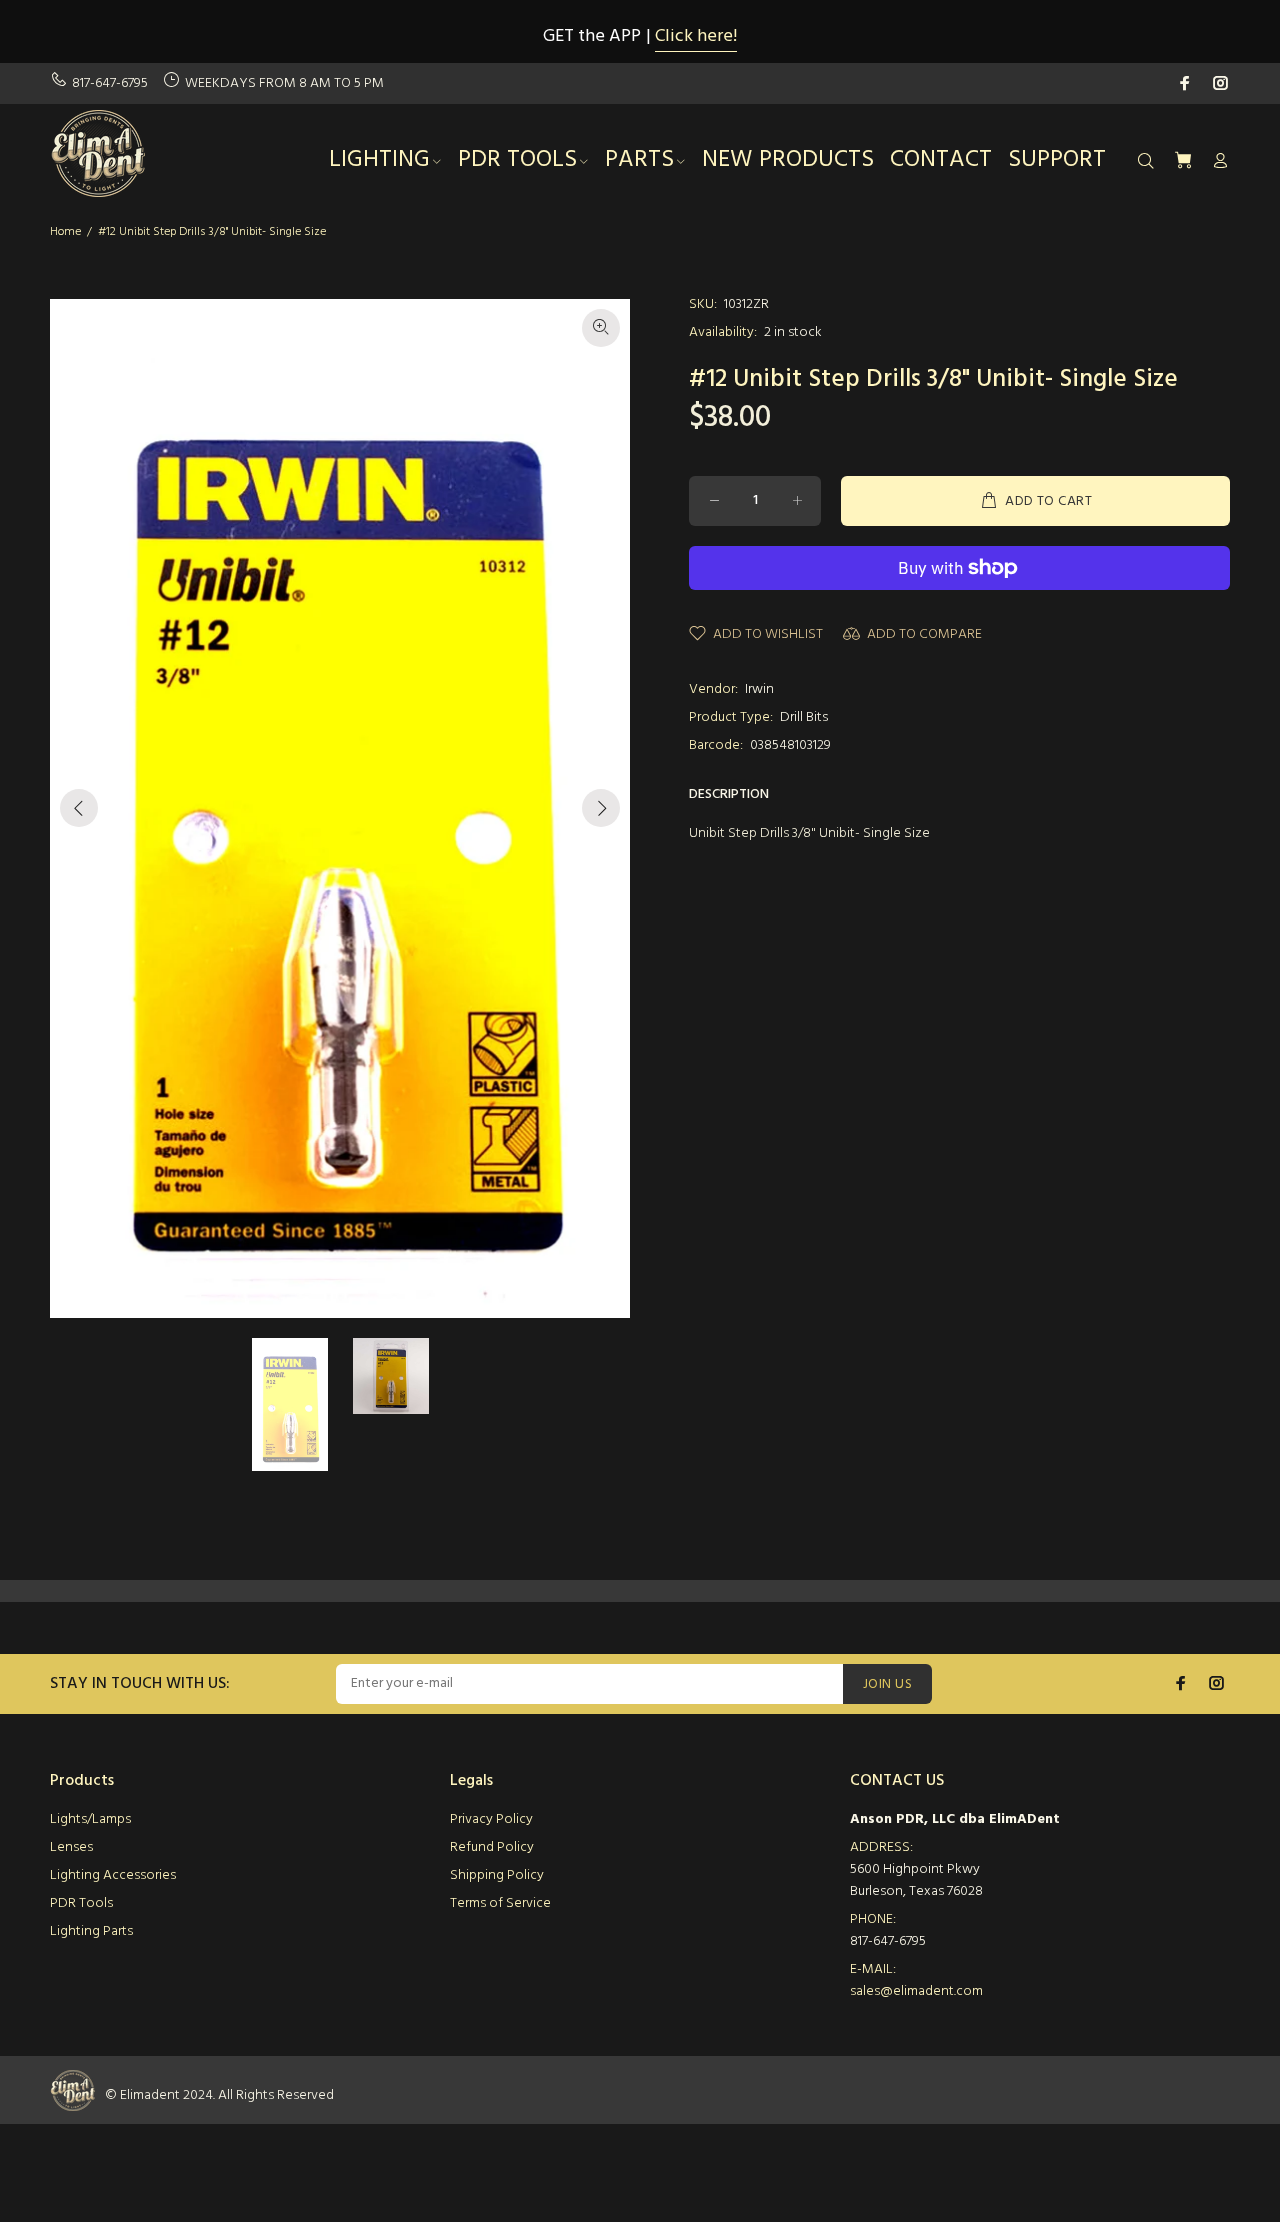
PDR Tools (81, 1903)
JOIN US (887, 1684)
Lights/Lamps (90, 1819)
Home (65, 232)
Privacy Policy (491, 1819)
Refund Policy (492, 1847)
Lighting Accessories (113, 1875)
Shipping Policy (497, 1875)
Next (601, 808)
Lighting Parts (91, 1931)
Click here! (696, 36)
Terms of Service (500, 1903)
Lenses (71, 1847)
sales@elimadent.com (916, 1991)
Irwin (759, 689)
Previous (79, 808)
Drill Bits (804, 717)
